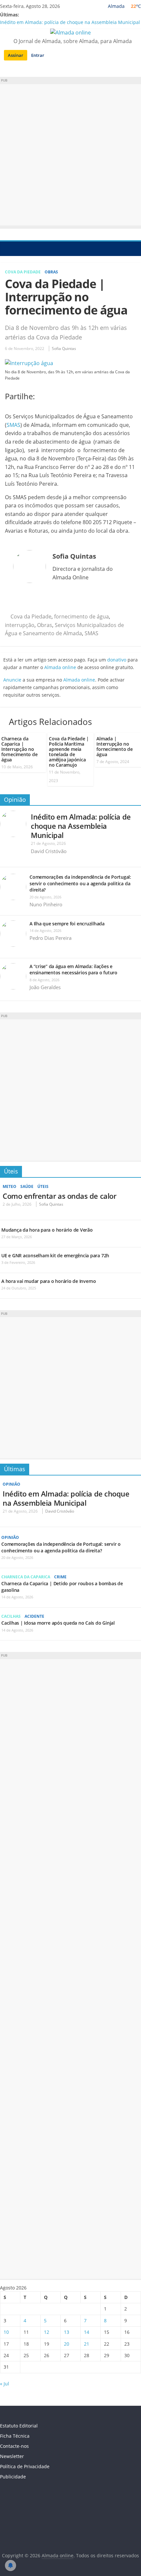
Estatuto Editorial (19, 2426)
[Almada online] (7, 248)
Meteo (10, 1186)
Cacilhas (11, 1616)
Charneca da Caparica (26, 1577)
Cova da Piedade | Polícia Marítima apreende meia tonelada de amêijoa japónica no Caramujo (69, 752)
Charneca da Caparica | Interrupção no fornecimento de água (19, 749)
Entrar (38, 55)
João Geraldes (45, 987)
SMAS (13, 425)
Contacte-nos (14, 2446)
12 (47, 2332)
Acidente (34, 1616)
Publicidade (13, 2477)
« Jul (5, 2384)
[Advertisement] (70, 155)
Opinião (15, 800)
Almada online (60, 667)
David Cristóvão (49, 851)
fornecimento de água (81, 616)
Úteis (11, 1171)
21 (87, 2344)
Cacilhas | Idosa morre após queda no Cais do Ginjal (58, 1623)
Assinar (16, 55)
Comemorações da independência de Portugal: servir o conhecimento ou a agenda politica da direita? (80, 883)
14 (87, 2332)
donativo (117, 660)
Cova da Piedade (23, 272)
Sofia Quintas (64, 348)
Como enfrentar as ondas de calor (59, 1196)
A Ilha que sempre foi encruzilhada (67, 924)
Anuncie (12, 680)
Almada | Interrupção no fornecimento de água (114, 746)
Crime (60, 1577)
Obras (51, 272)
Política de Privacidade (25, 2466)
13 (67, 2332)
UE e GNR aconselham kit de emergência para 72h (55, 1255)
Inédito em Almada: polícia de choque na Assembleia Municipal (70, 22)
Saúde (27, 1186)
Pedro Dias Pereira (50, 938)
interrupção (20, 625)
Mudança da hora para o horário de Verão (47, 1230)
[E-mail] (16, 600)
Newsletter (12, 2456)
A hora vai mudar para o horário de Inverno (49, 1281)
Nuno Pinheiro (46, 904)
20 (67, 2344)
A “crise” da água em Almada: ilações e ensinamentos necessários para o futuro (73, 970)
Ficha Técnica (15, 2436)
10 (6, 2332)
